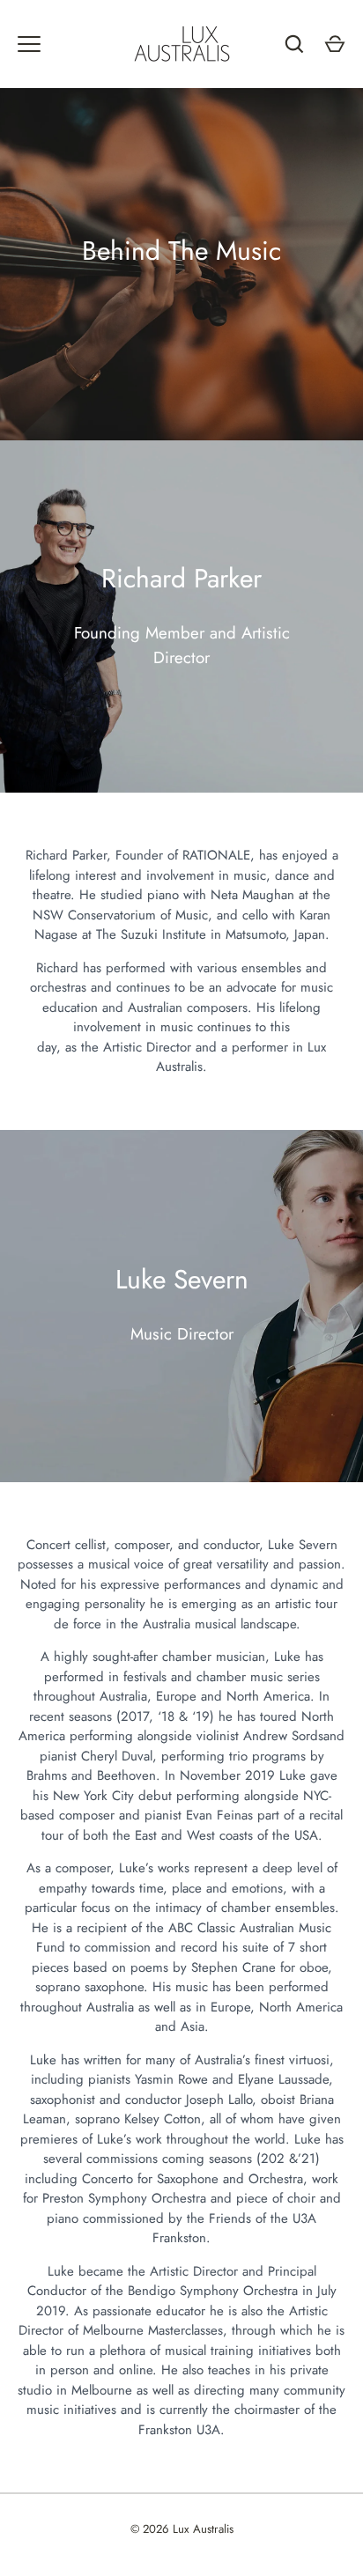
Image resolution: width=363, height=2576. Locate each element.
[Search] (294, 44)
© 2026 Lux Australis (182, 2529)
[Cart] (335, 44)
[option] (181, 264)
